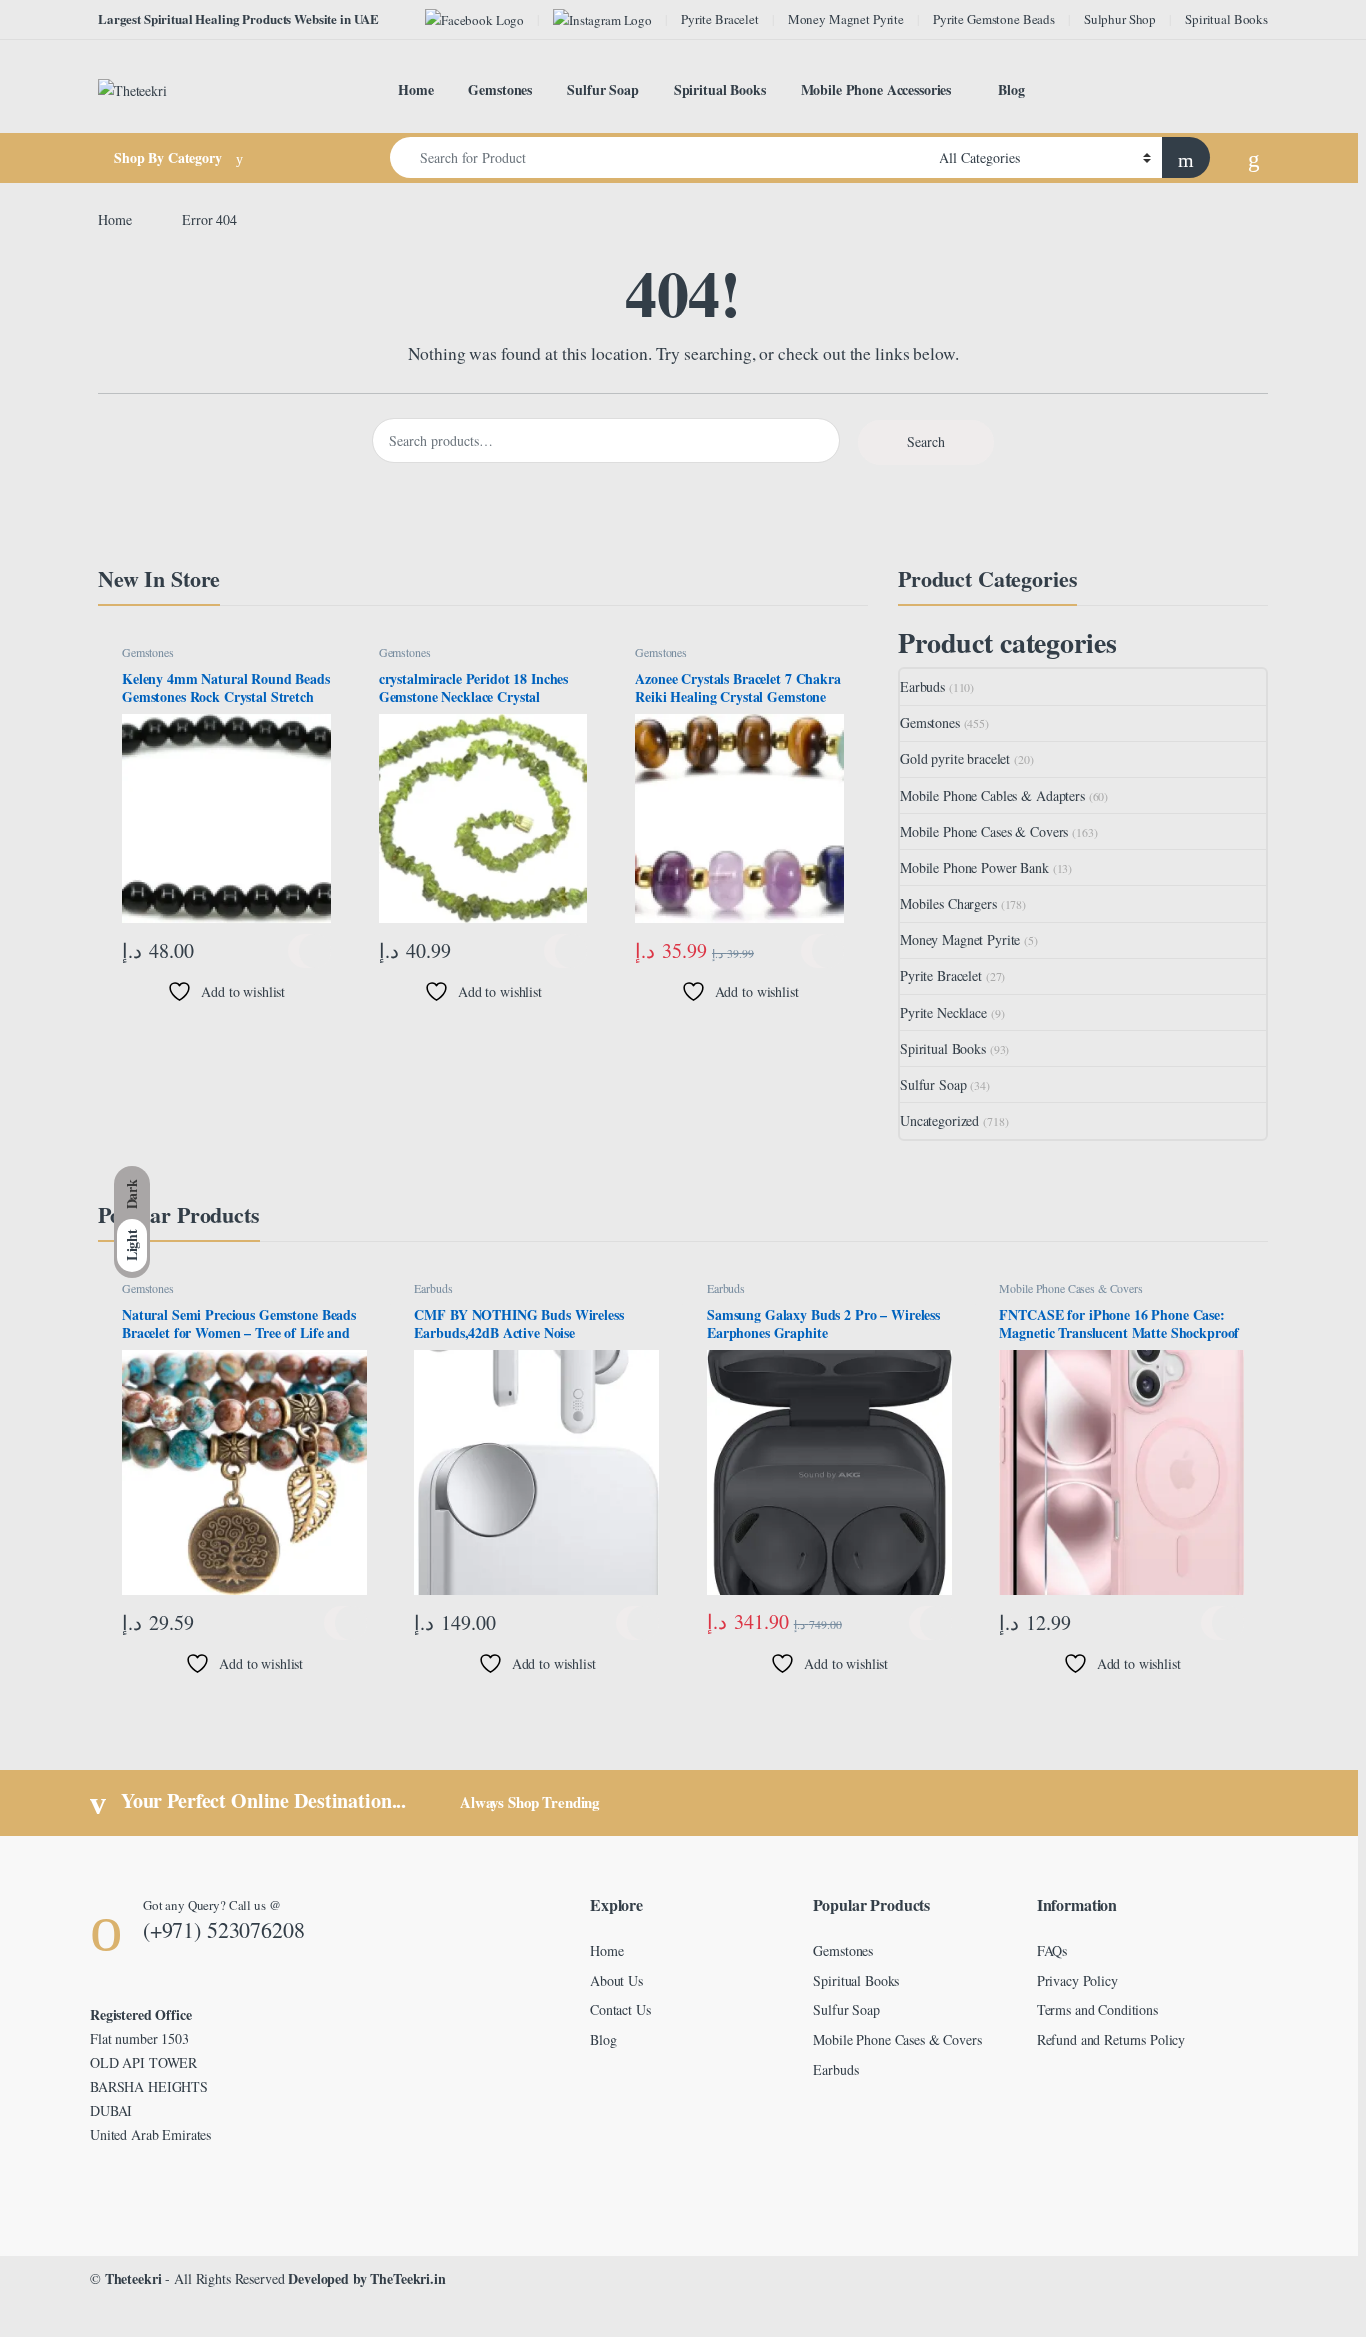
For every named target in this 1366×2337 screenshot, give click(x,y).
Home (415, 89)
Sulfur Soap (602, 89)
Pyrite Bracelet (720, 19)
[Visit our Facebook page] (474, 19)
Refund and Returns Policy (1111, 2039)
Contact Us (620, 2009)
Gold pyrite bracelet (955, 758)
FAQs (1052, 1950)
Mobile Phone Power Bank (974, 867)
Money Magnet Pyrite (846, 19)
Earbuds (922, 686)
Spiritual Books (1226, 19)
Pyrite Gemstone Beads (994, 19)
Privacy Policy (1077, 1980)
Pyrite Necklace (943, 1012)
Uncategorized (939, 1120)
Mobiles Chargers (948, 903)
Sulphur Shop (1120, 19)
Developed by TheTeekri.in (367, 2278)
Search (926, 441)
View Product (309, 951)
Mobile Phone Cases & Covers (984, 831)
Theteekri (133, 2278)
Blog (1011, 89)
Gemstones (500, 89)
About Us (616, 1980)
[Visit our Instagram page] (602, 19)
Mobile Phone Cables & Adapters (992, 795)
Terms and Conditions (1097, 2009)
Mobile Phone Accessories (876, 89)
